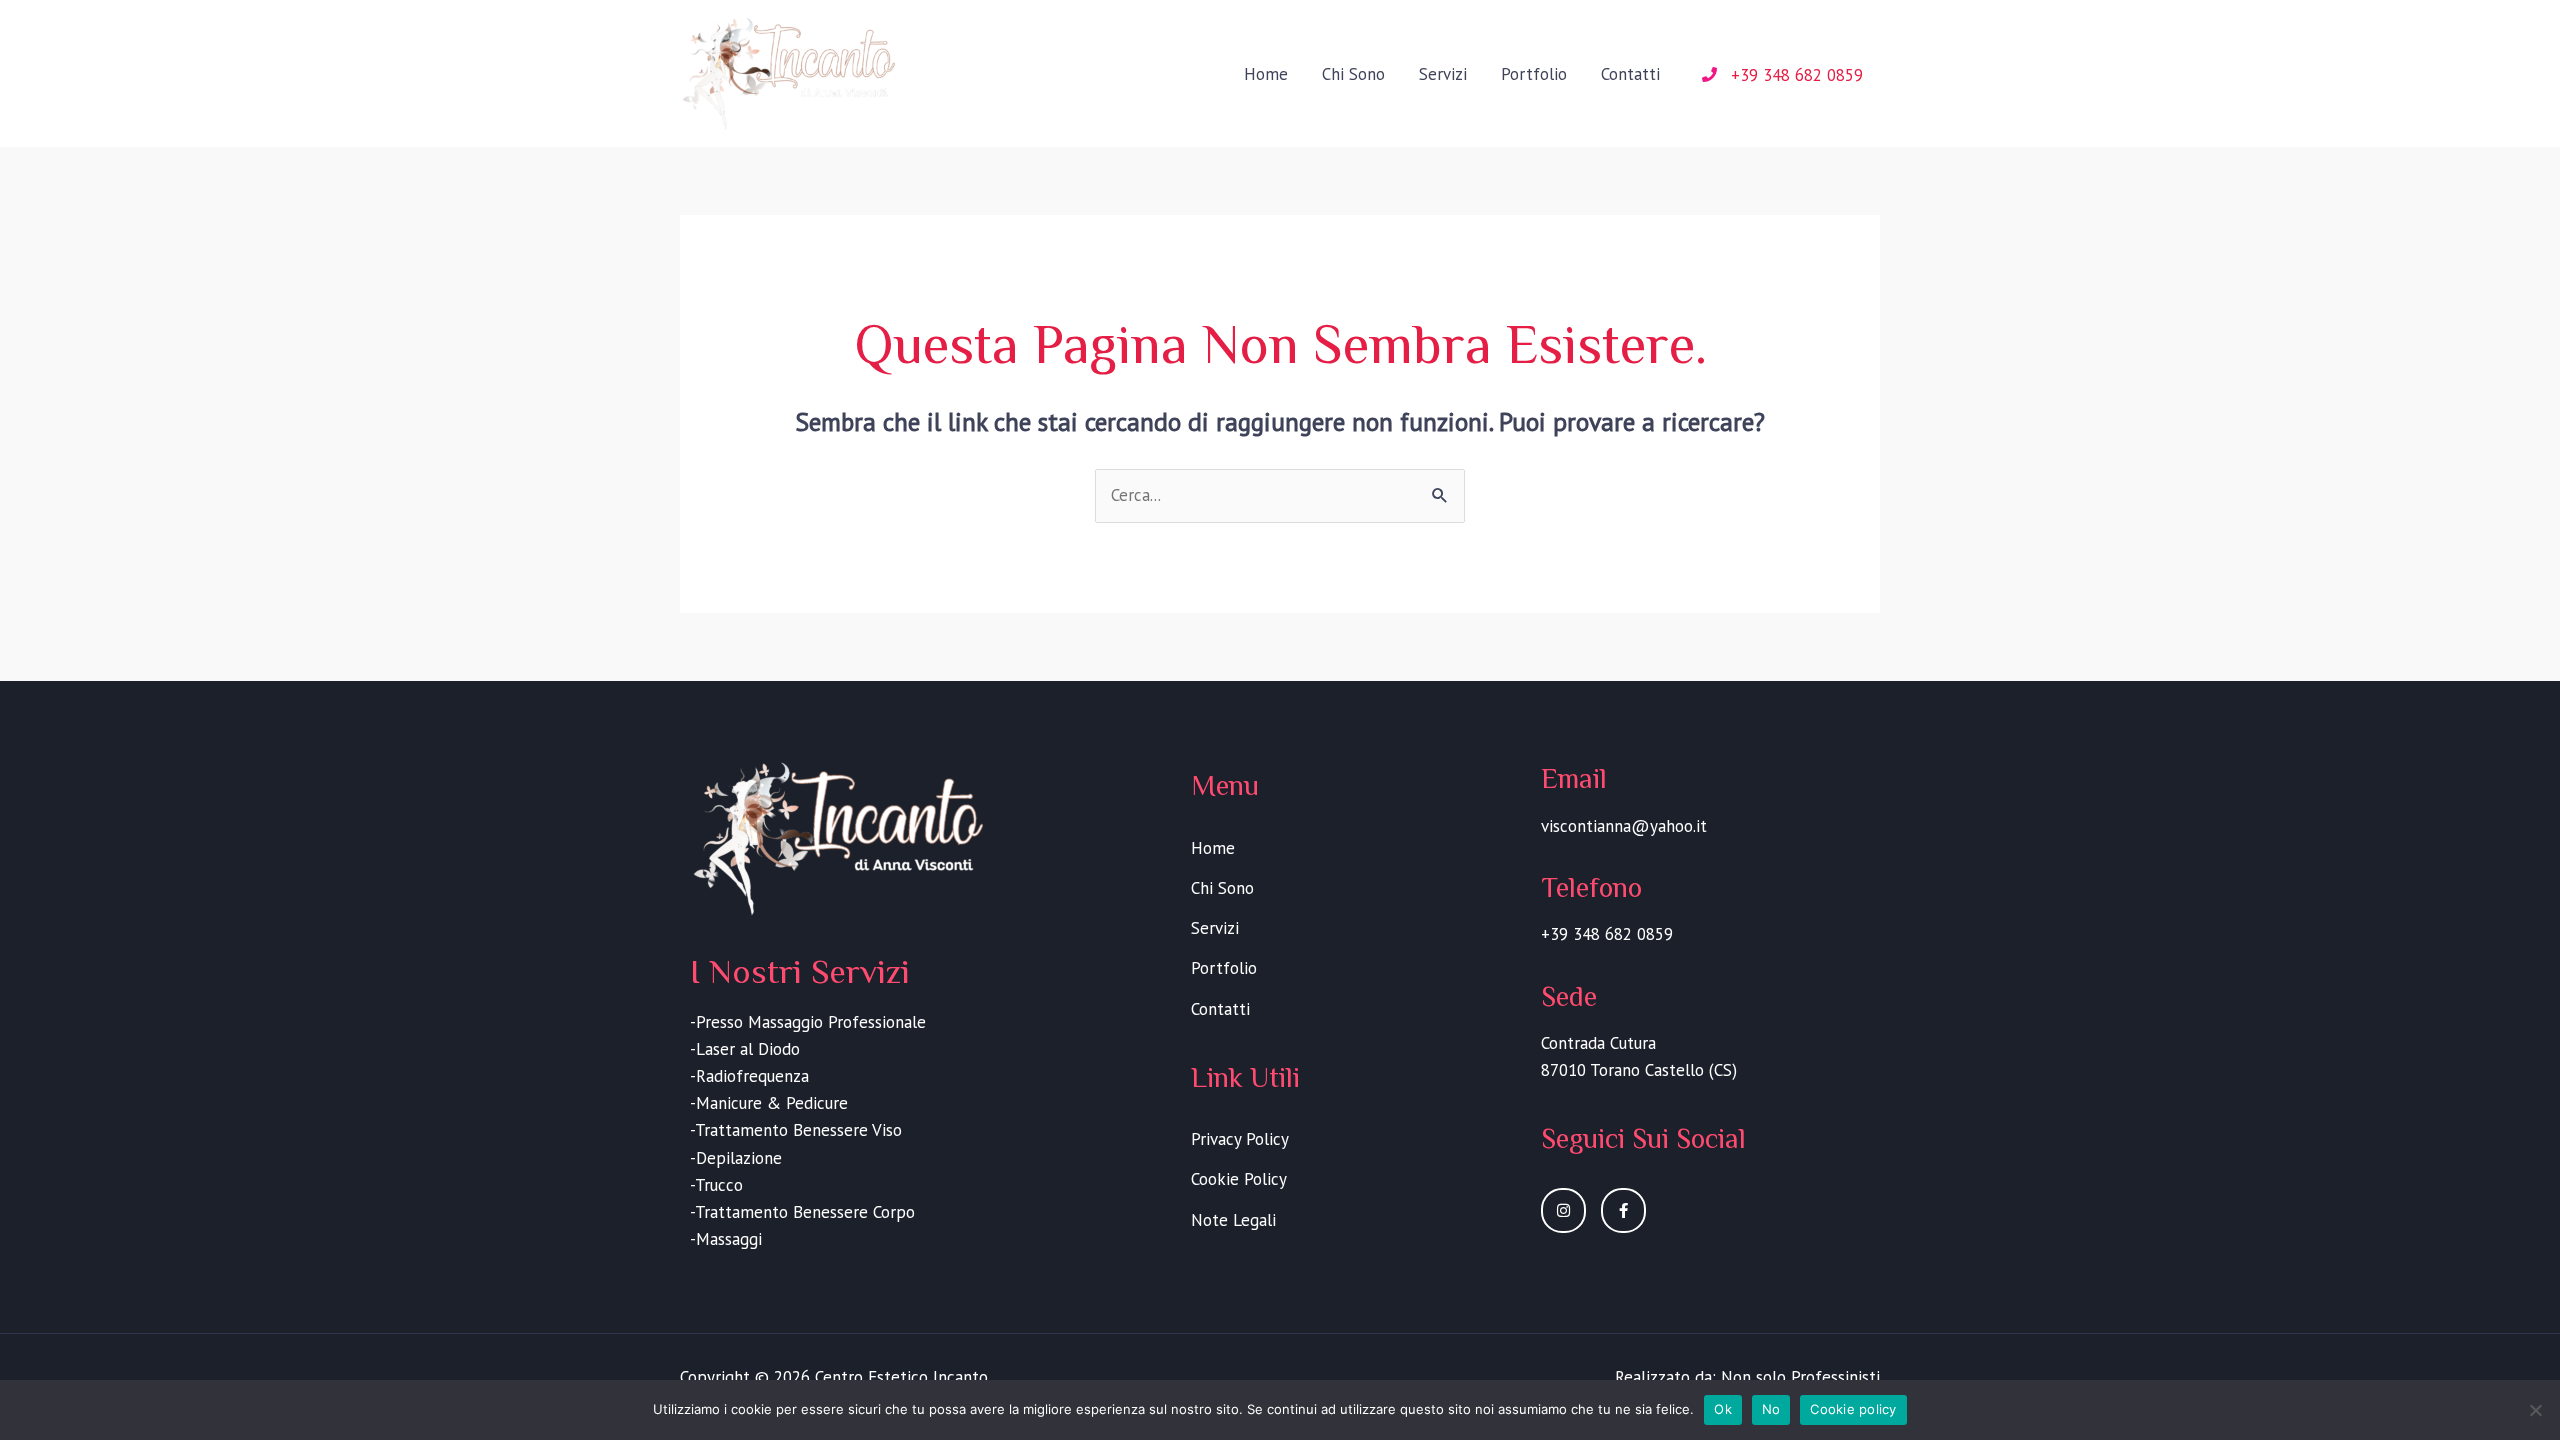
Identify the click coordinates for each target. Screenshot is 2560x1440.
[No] (2535, 1410)
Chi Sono (1353, 74)
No (1771, 1409)
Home (1266, 74)
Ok (1723, 1409)
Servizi (1443, 74)
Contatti (1630, 74)
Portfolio (1534, 74)
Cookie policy (1853, 1409)
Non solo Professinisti (1800, 1377)
